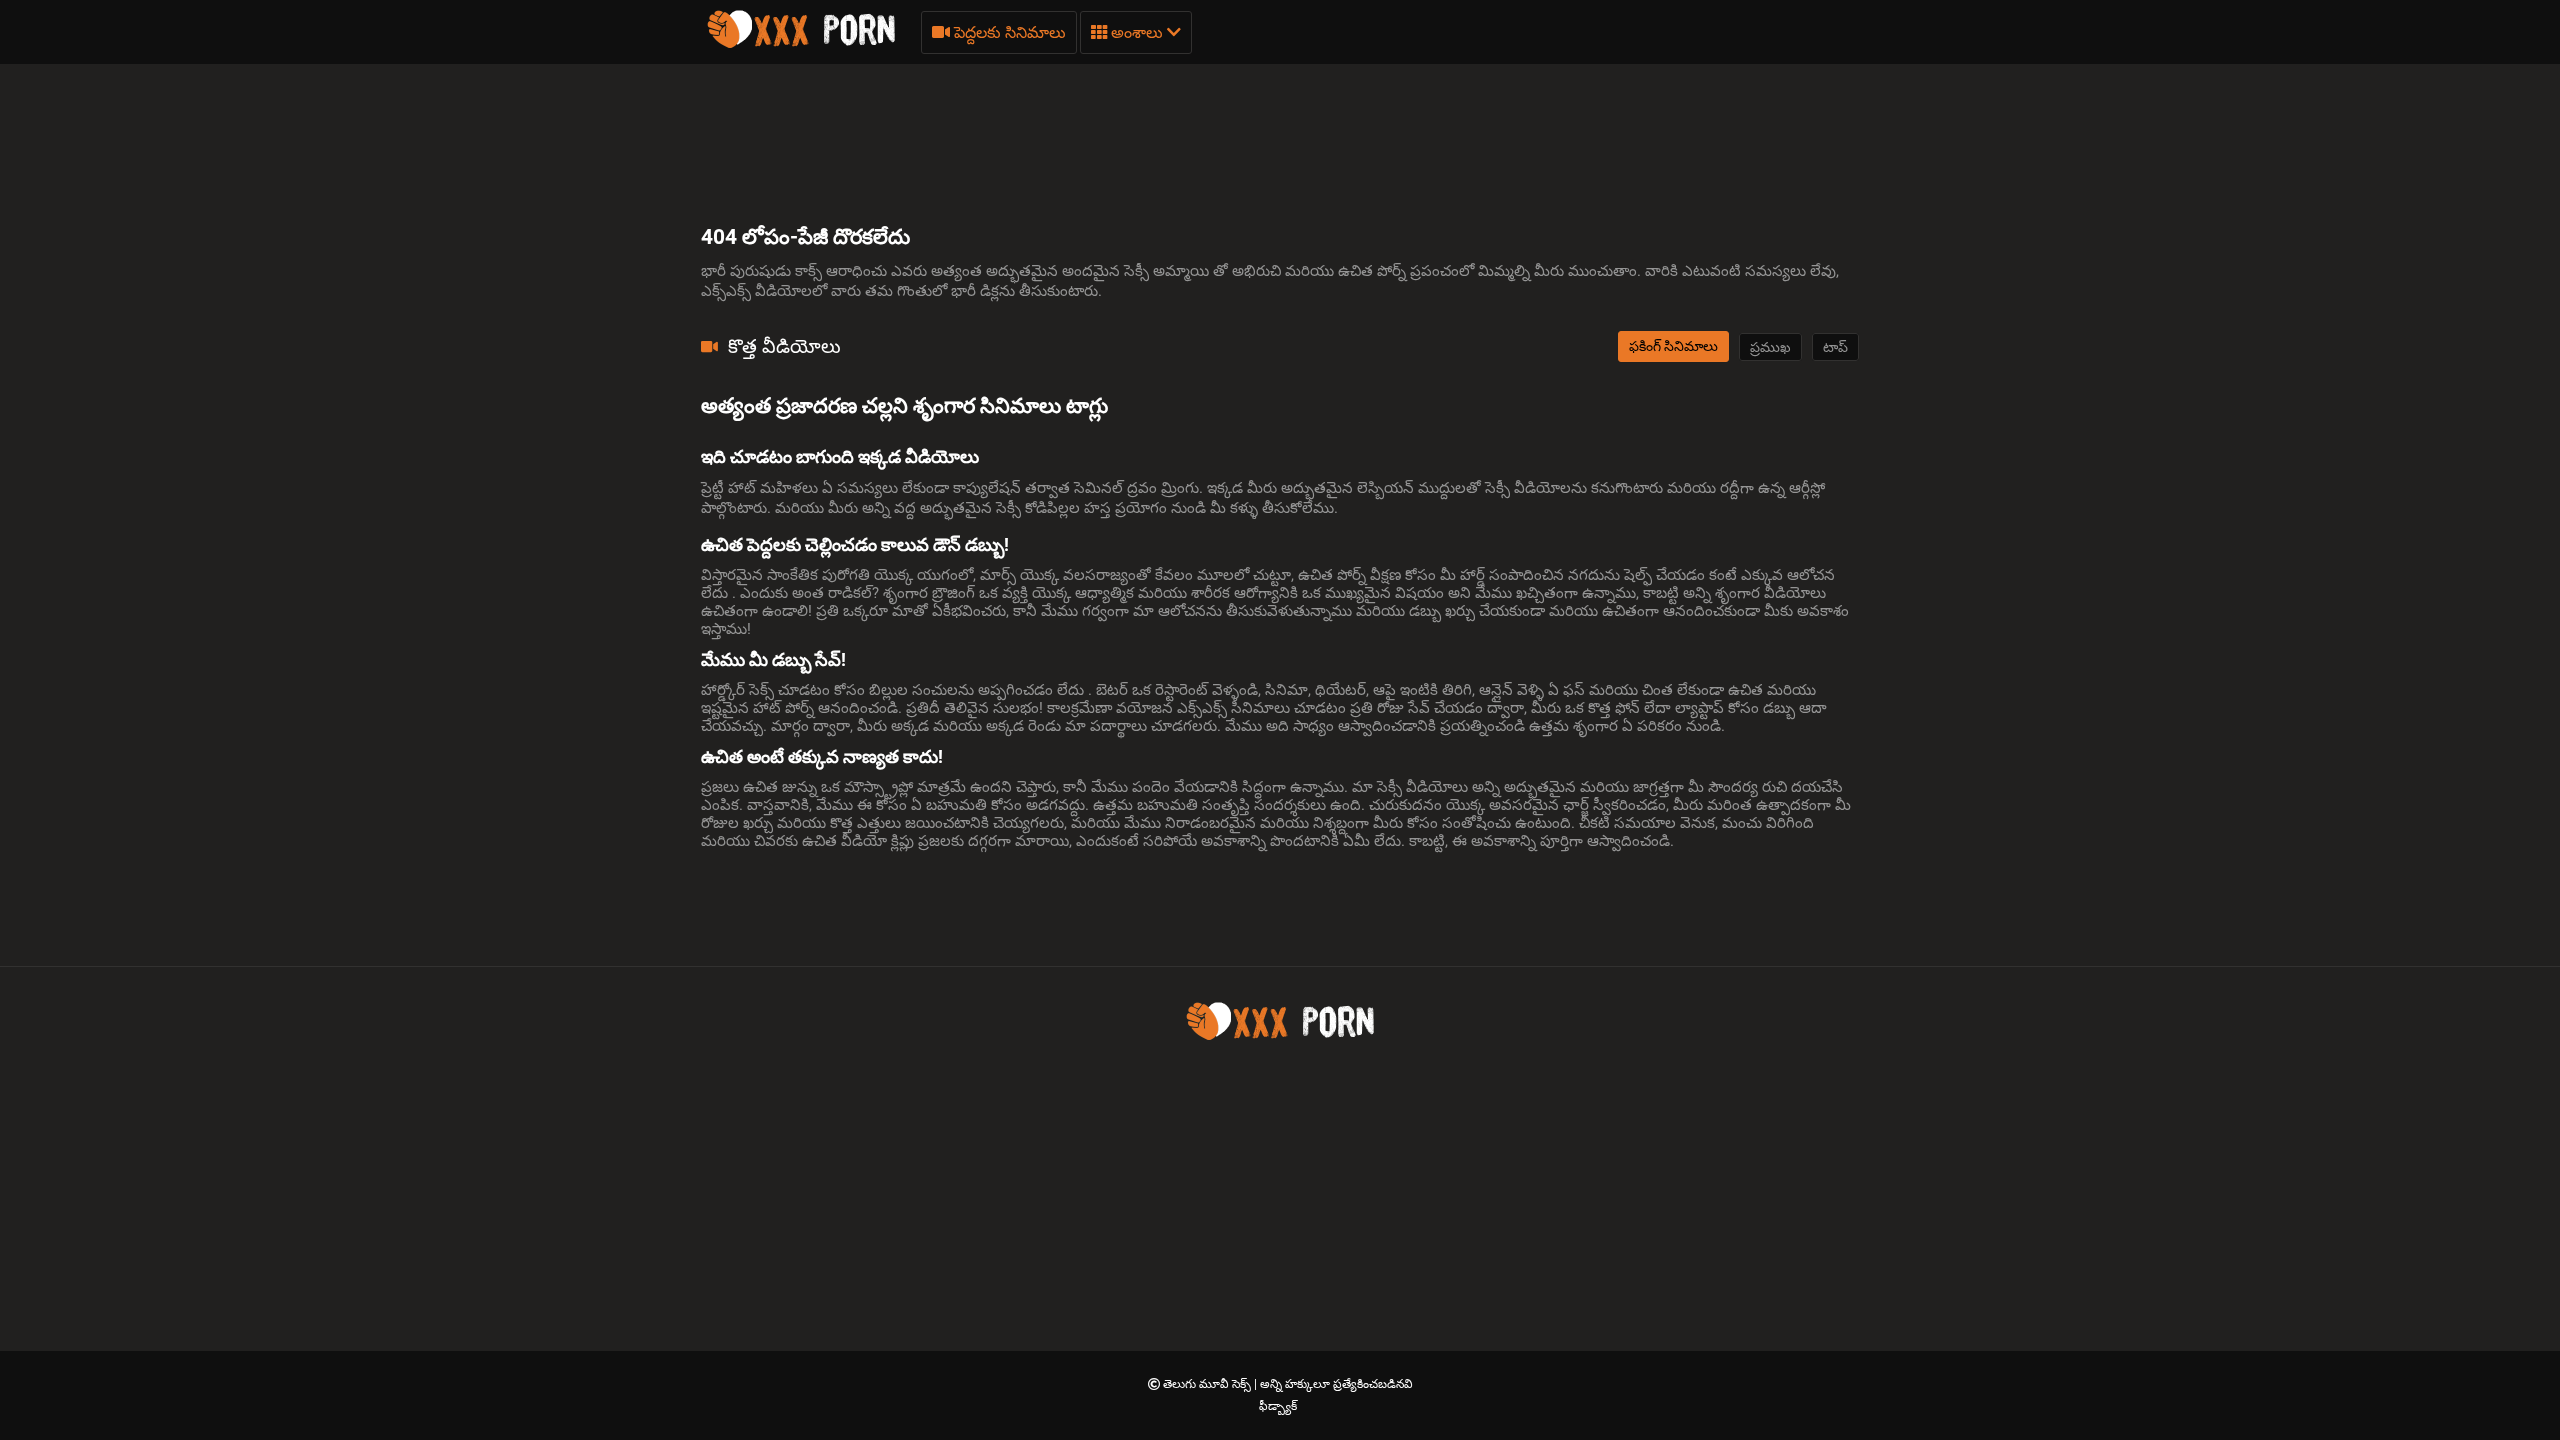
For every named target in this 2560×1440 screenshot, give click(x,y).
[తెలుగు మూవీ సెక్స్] (801, 45)
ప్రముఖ (1770, 347)
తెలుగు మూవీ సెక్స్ (1208, 1384)
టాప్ (1835, 347)
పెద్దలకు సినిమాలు (1008, 32)
